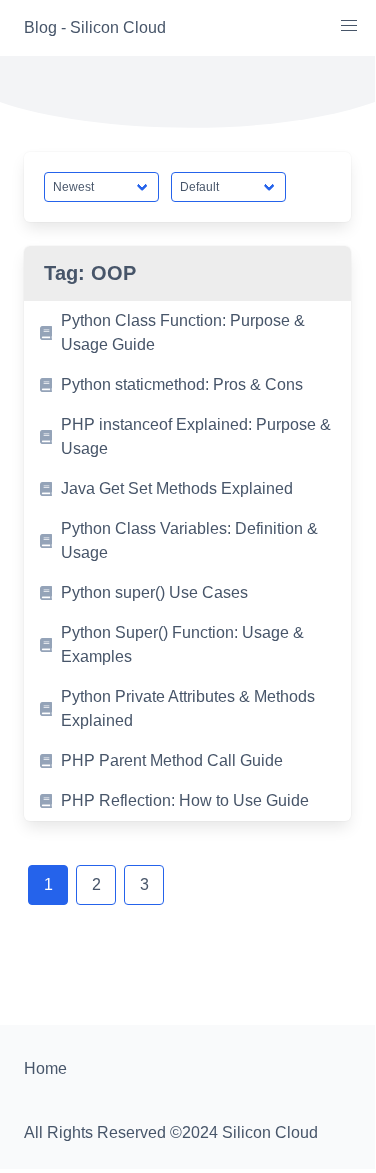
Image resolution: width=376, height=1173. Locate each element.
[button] (349, 26)
